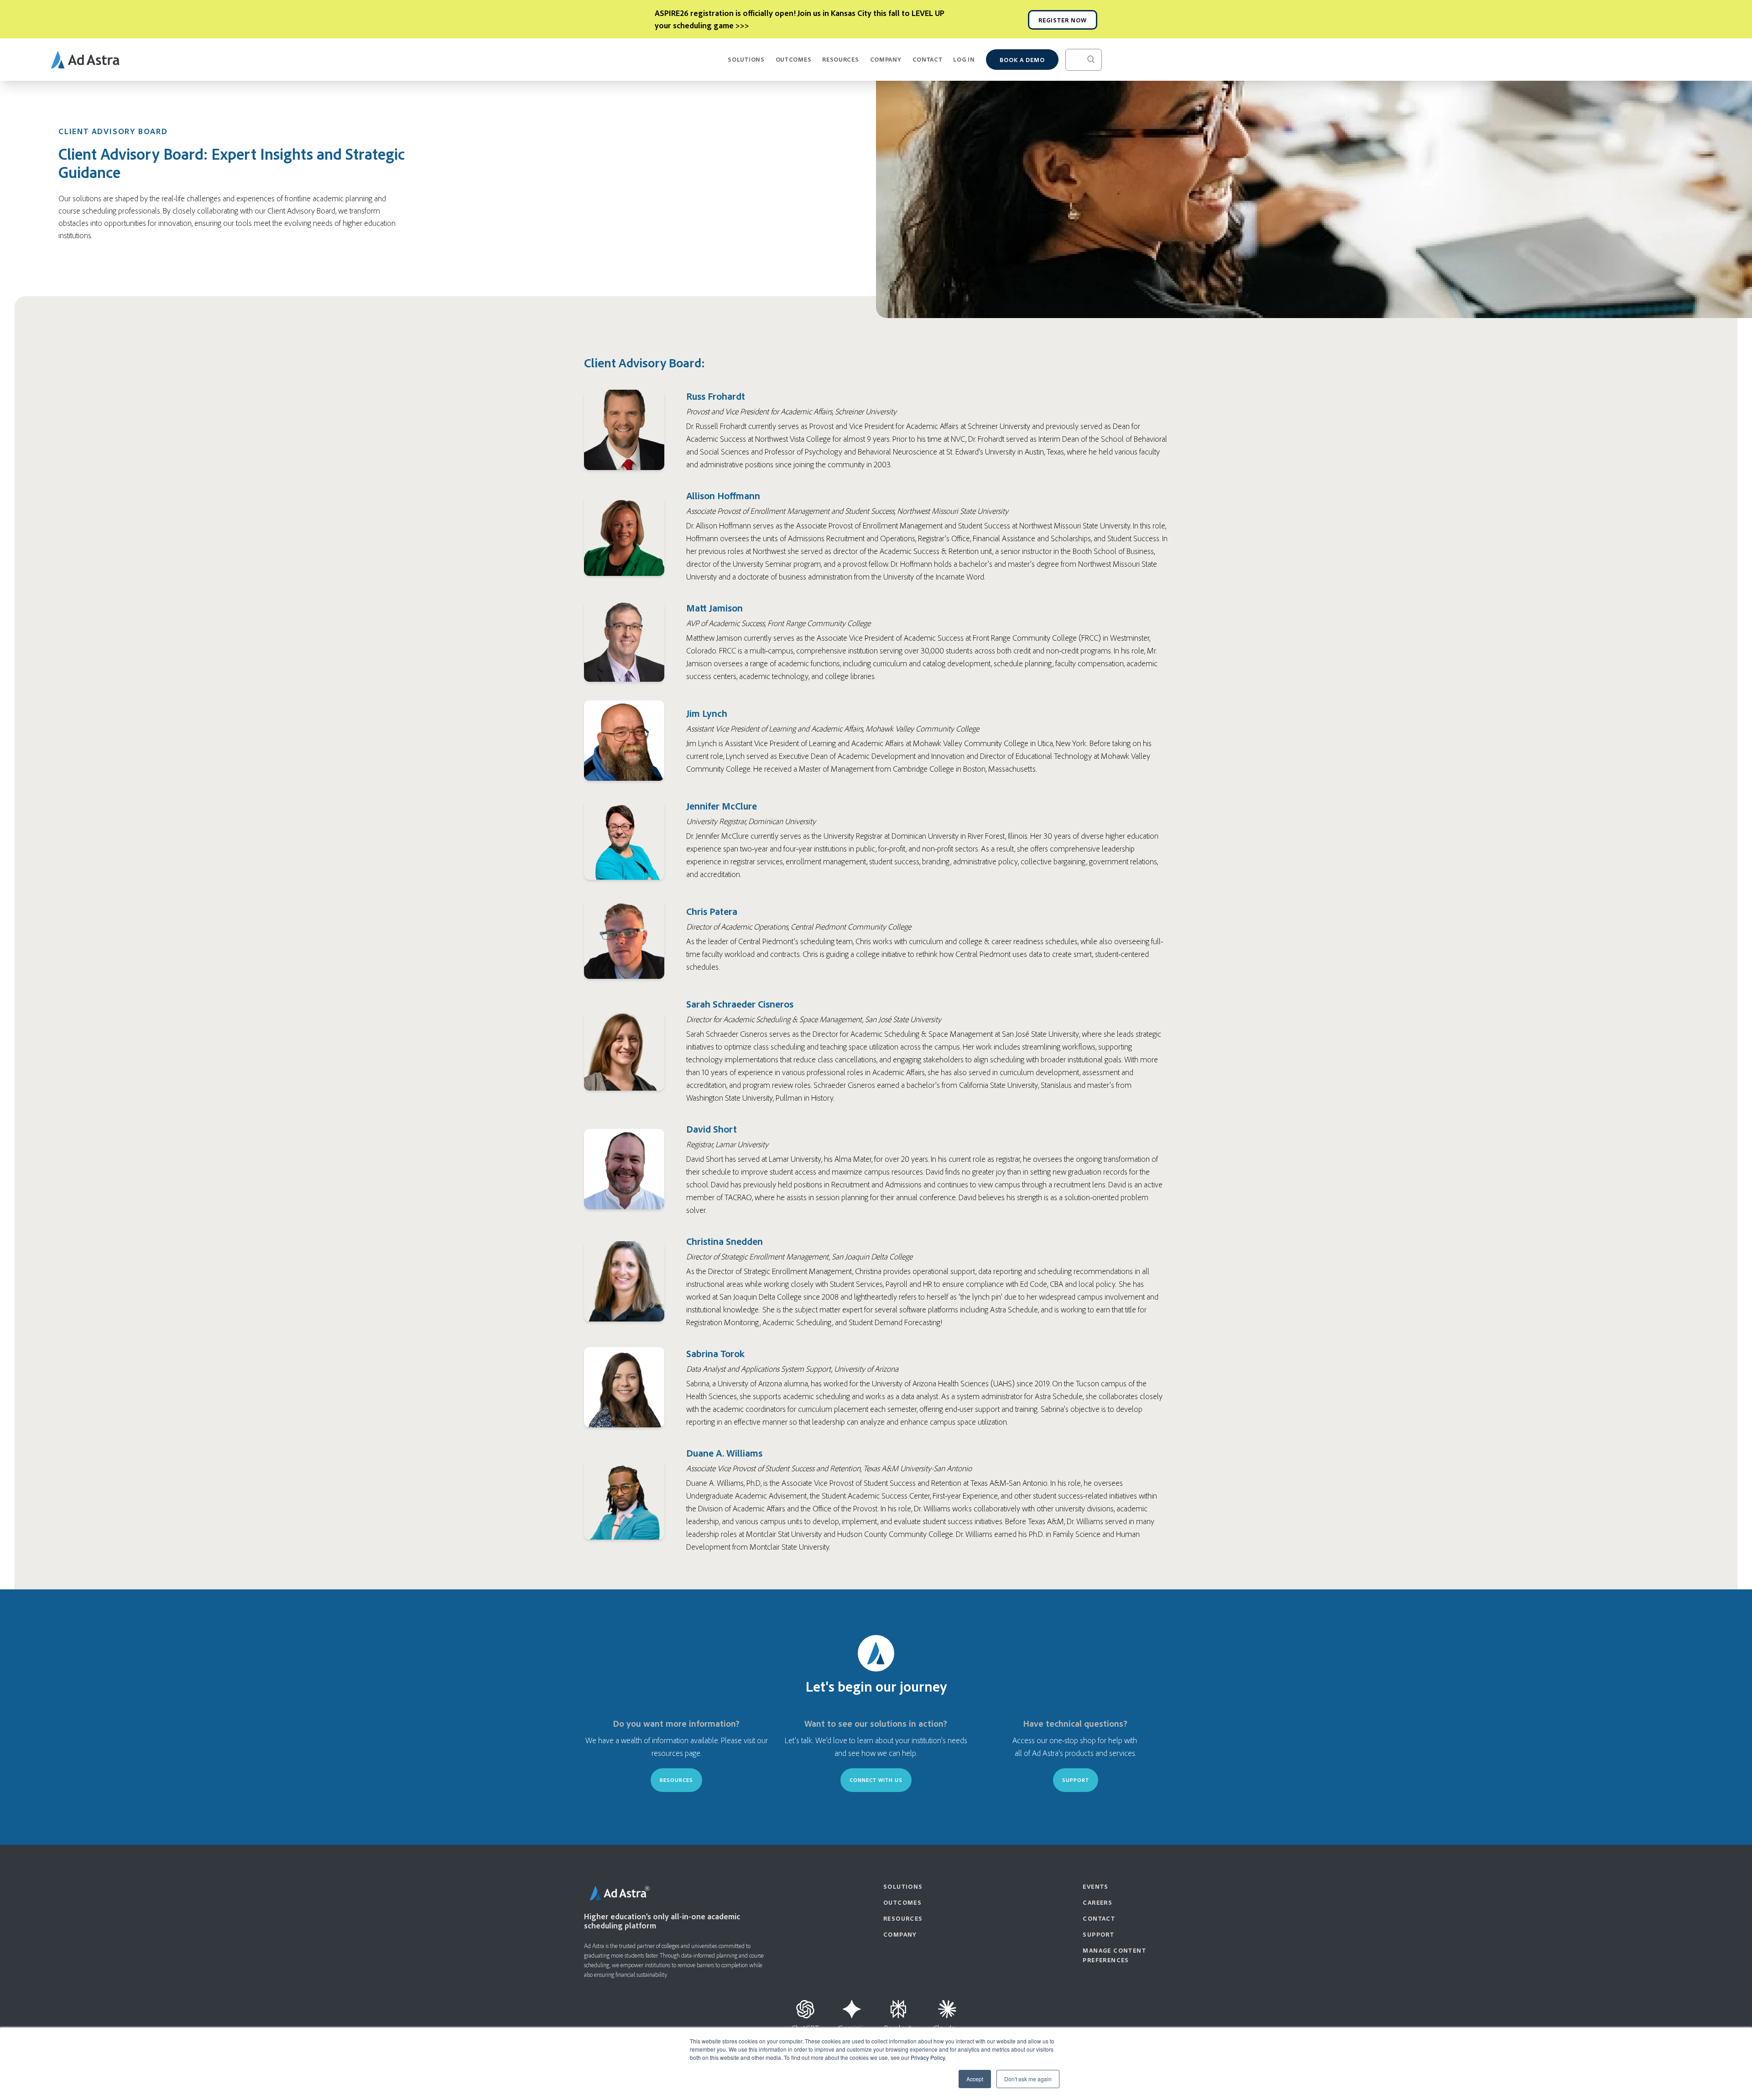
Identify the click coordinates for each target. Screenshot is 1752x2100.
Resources (840, 59)
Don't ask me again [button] (1028, 2079)
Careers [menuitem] (1098, 1902)
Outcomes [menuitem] (902, 1902)
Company (886, 59)
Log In (964, 59)
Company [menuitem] (900, 1934)
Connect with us (876, 1780)
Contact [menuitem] (1099, 1918)
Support (1076, 1780)
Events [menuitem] (1095, 1886)
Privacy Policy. (928, 2057)
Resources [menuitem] (903, 1918)
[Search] (1098, 60)
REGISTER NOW (1063, 20)
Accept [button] (975, 2079)
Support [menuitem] (1098, 1934)
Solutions (746, 59)
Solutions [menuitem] (903, 1886)
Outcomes (794, 59)
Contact (928, 59)
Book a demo (1022, 60)
